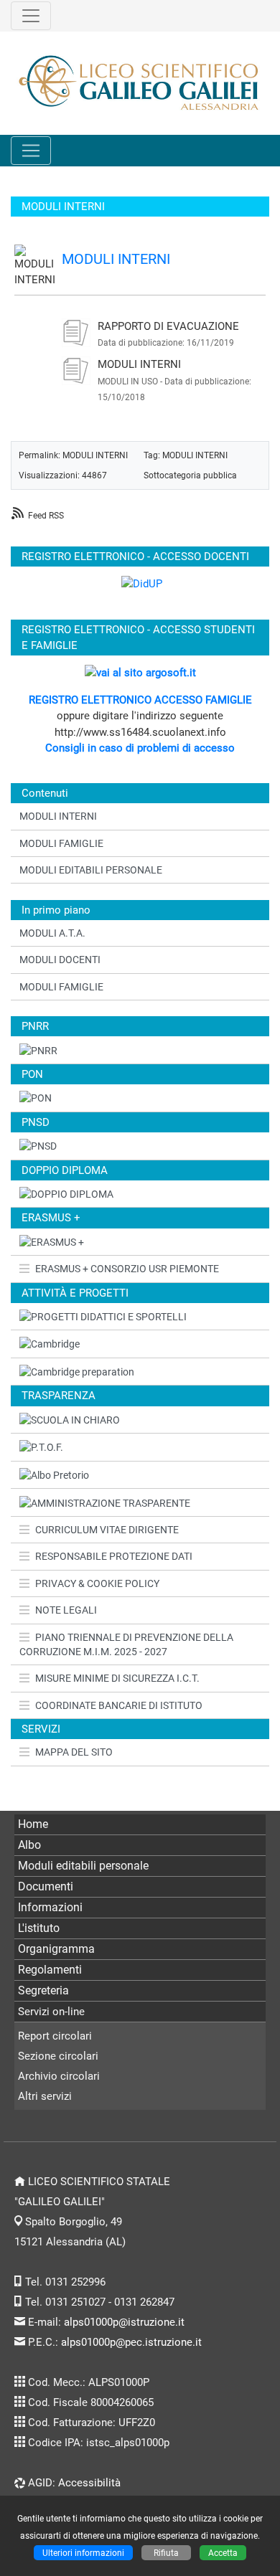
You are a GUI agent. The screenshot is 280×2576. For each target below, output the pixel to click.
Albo (29, 1845)
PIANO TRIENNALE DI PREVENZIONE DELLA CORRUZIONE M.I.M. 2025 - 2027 (126, 1644)
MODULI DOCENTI (60, 960)
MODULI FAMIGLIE (61, 843)
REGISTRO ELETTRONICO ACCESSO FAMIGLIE (140, 700)
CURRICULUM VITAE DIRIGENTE (107, 1530)
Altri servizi (45, 2096)
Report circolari (55, 2036)
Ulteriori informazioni (83, 2553)
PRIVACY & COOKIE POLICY (97, 1583)
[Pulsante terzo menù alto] (31, 16)
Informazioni (50, 1907)
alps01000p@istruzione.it (124, 2322)
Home (33, 1824)
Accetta (223, 2553)
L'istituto (39, 1928)
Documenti (46, 1886)
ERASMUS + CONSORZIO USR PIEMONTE (127, 1269)
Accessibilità (89, 2483)
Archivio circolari (59, 2076)
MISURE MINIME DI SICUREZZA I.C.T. (117, 1678)
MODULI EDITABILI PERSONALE (91, 870)
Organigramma (56, 1949)
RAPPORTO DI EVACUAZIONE (168, 326)
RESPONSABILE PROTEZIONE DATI (114, 1556)
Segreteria (43, 1990)
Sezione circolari (58, 2056)
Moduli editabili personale (83, 1866)
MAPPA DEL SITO (74, 1752)
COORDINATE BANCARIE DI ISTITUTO (119, 1705)
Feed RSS (46, 515)
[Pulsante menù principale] (31, 151)
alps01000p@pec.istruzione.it (131, 2342)
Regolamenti (50, 1970)
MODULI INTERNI (116, 259)
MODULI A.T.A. (52, 933)
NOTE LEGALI (66, 1610)
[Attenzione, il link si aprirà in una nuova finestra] (140, 1344)
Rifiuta (166, 2553)
